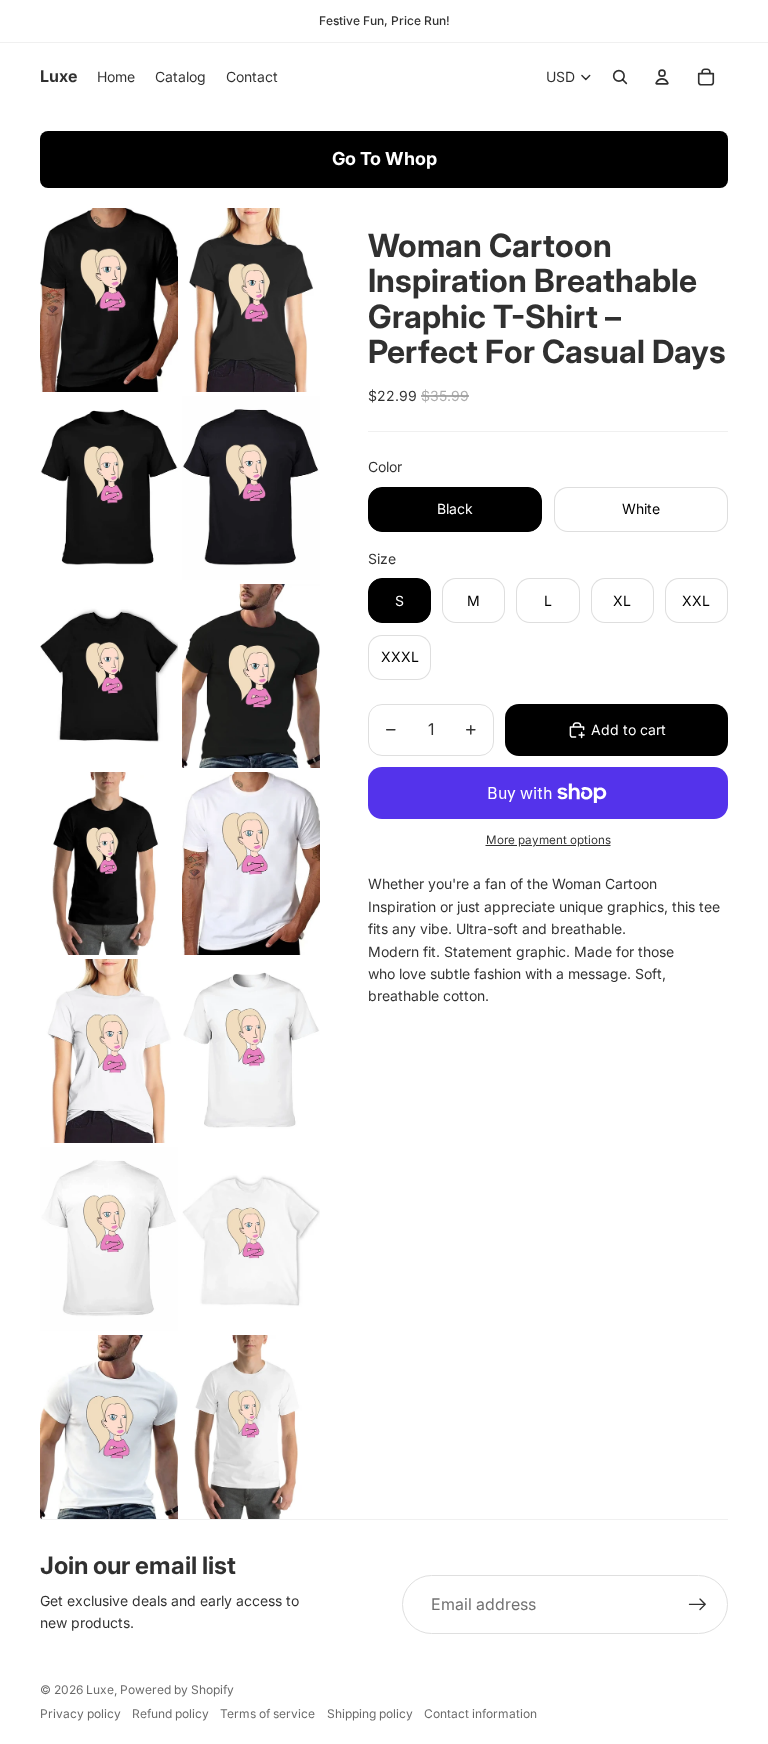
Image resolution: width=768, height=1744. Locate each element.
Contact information (480, 1713)
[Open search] (620, 77)
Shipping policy (370, 1713)
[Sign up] (698, 1605)
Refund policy (170, 1713)
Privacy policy (80, 1713)
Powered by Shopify (177, 1689)
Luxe (100, 1689)
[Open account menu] (662, 77)
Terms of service (267, 1713)
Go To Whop (384, 158)
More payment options (548, 840)
